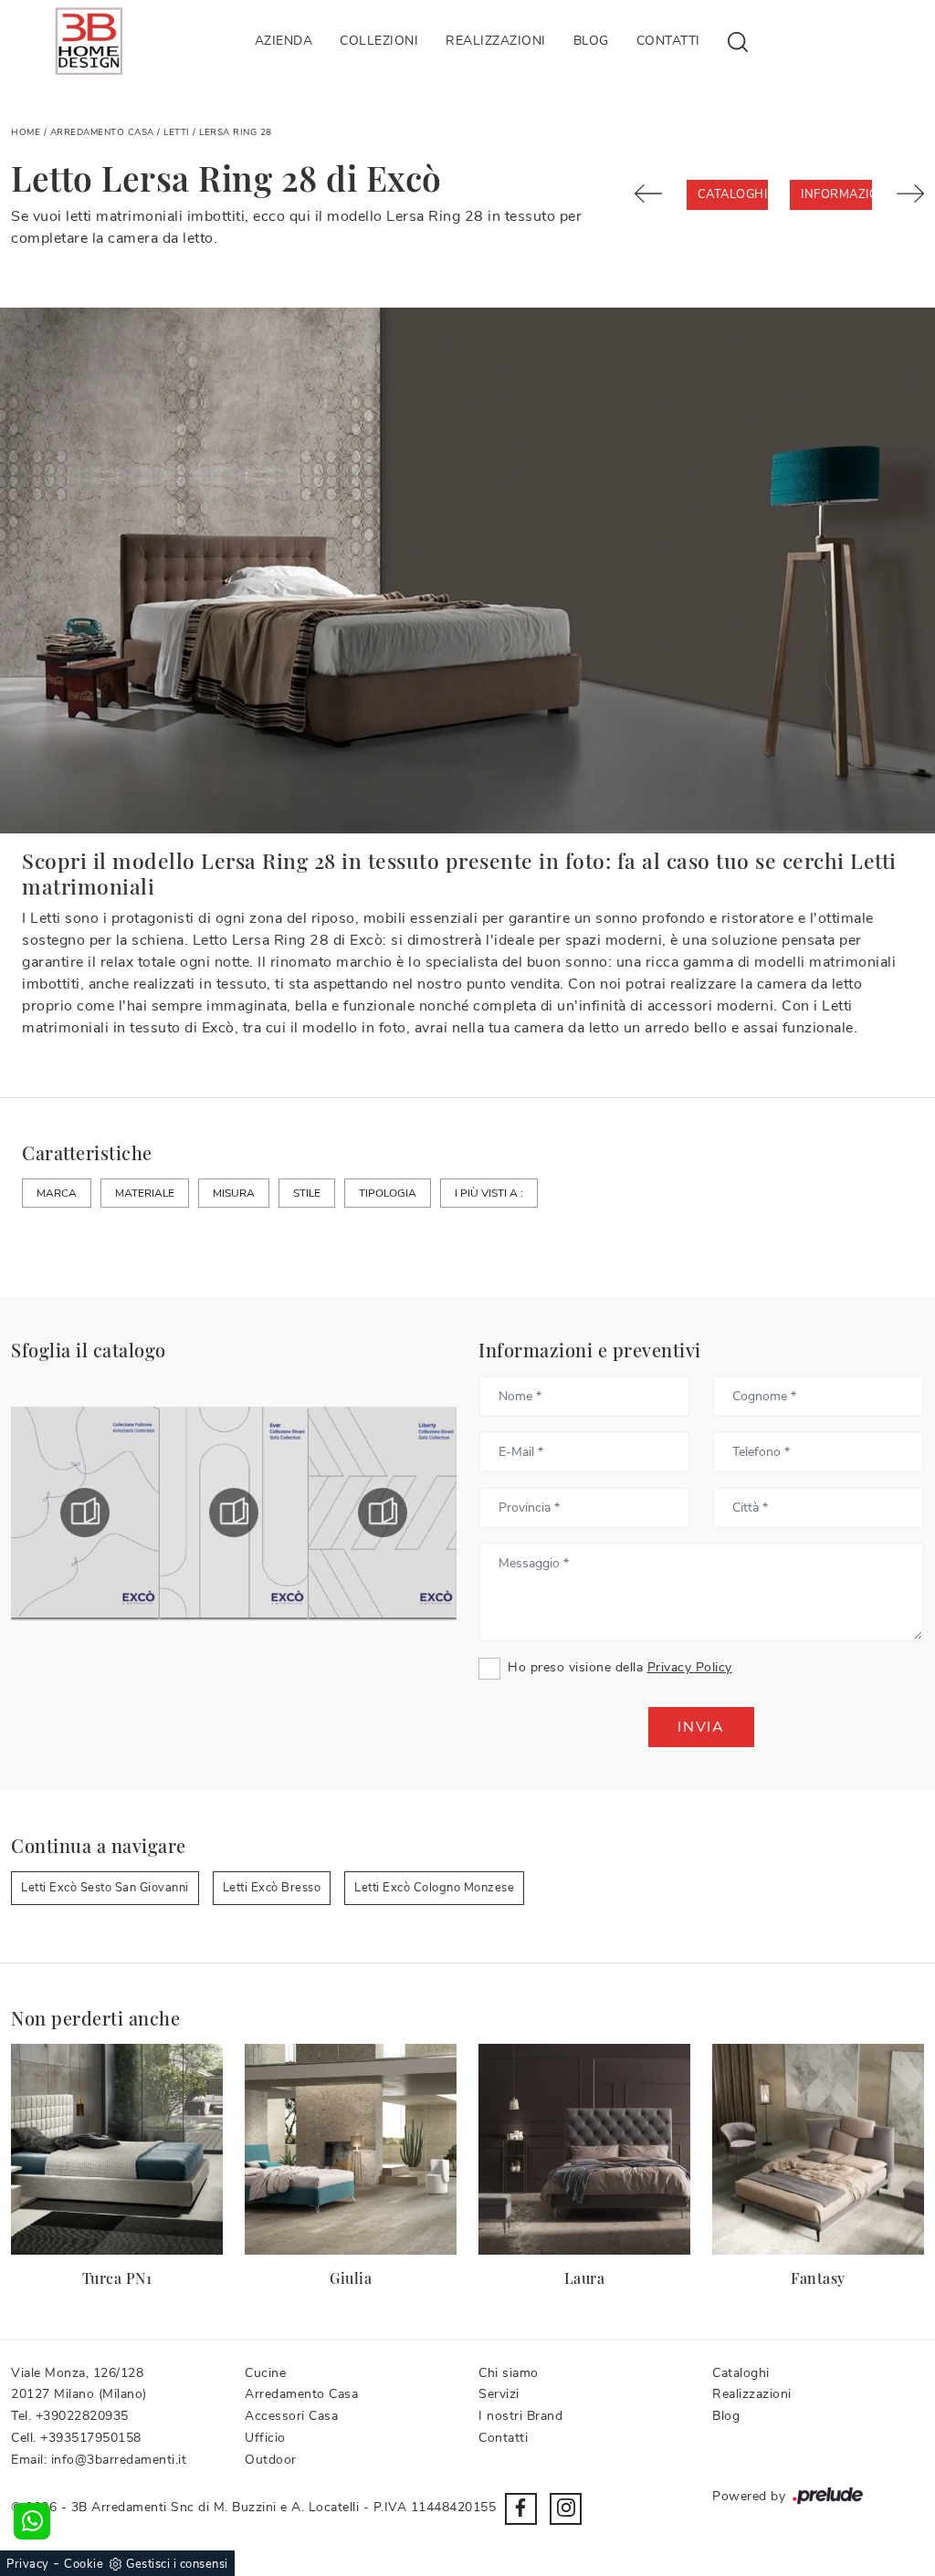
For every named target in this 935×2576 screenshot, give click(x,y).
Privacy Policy (690, 1667)
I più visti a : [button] (489, 1193)
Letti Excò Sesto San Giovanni (105, 1888)
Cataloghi (733, 194)
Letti (177, 132)
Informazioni (836, 194)
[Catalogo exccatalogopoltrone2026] (85, 1513)
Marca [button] (57, 1193)
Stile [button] (307, 1193)
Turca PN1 (117, 2278)
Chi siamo (509, 2373)
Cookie (84, 2564)
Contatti (668, 41)
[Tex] (650, 194)
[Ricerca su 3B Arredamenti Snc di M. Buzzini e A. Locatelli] (738, 41)
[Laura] (584, 2149)
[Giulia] (351, 2149)
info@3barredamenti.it (119, 2460)
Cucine (265, 2373)
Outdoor (271, 2460)
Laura (585, 2278)
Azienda (284, 41)
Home (26, 132)
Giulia (351, 2278)
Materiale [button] (145, 1193)
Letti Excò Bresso (272, 1888)
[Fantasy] (818, 2149)
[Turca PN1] (117, 2149)
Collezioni (379, 41)
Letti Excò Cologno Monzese (434, 1888)
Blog (591, 41)
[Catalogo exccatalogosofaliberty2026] (383, 1513)
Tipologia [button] (388, 1193)
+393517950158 (91, 2438)
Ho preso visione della (620, 1667)
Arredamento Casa (102, 132)
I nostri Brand (520, 2416)
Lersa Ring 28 (236, 132)
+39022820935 (82, 2416)
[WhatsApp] (32, 2521)
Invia (701, 1727)
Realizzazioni (496, 41)
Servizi (499, 2394)
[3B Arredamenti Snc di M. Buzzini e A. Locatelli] (89, 41)
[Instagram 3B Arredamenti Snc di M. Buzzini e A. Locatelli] (566, 2509)
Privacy (28, 2564)
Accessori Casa (291, 2416)
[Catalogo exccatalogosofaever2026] (234, 1513)
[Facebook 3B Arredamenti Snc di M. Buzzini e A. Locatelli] (521, 2509)
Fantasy (818, 2278)
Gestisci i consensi (177, 2564)
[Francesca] (909, 194)
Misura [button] (234, 1193)
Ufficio (265, 2438)
